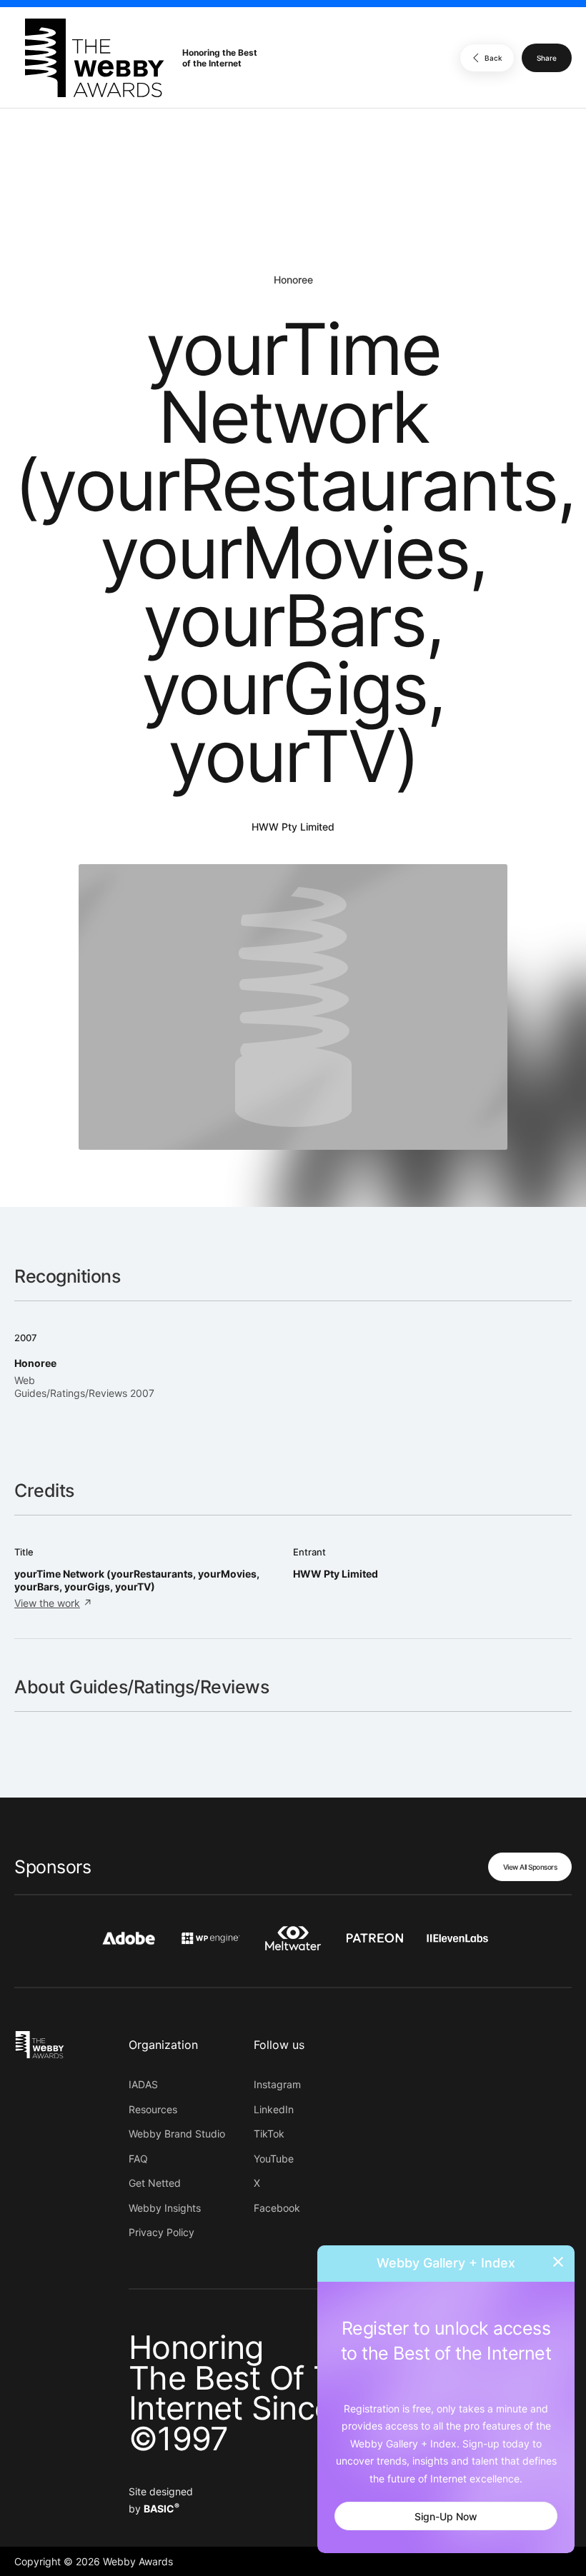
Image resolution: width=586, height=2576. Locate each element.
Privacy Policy (162, 2232)
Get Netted (155, 2183)
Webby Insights (165, 2208)
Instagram (277, 2084)
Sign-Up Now (446, 2516)
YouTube (274, 2159)
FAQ (138, 2159)
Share (547, 58)
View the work (47, 1603)
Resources (153, 2109)
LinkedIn (274, 2109)
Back (493, 58)
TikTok (269, 2134)
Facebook (277, 2208)
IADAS (143, 2084)
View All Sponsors (530, 1867)
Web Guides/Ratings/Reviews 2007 (84, 1387)
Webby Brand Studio (177, 2134)
